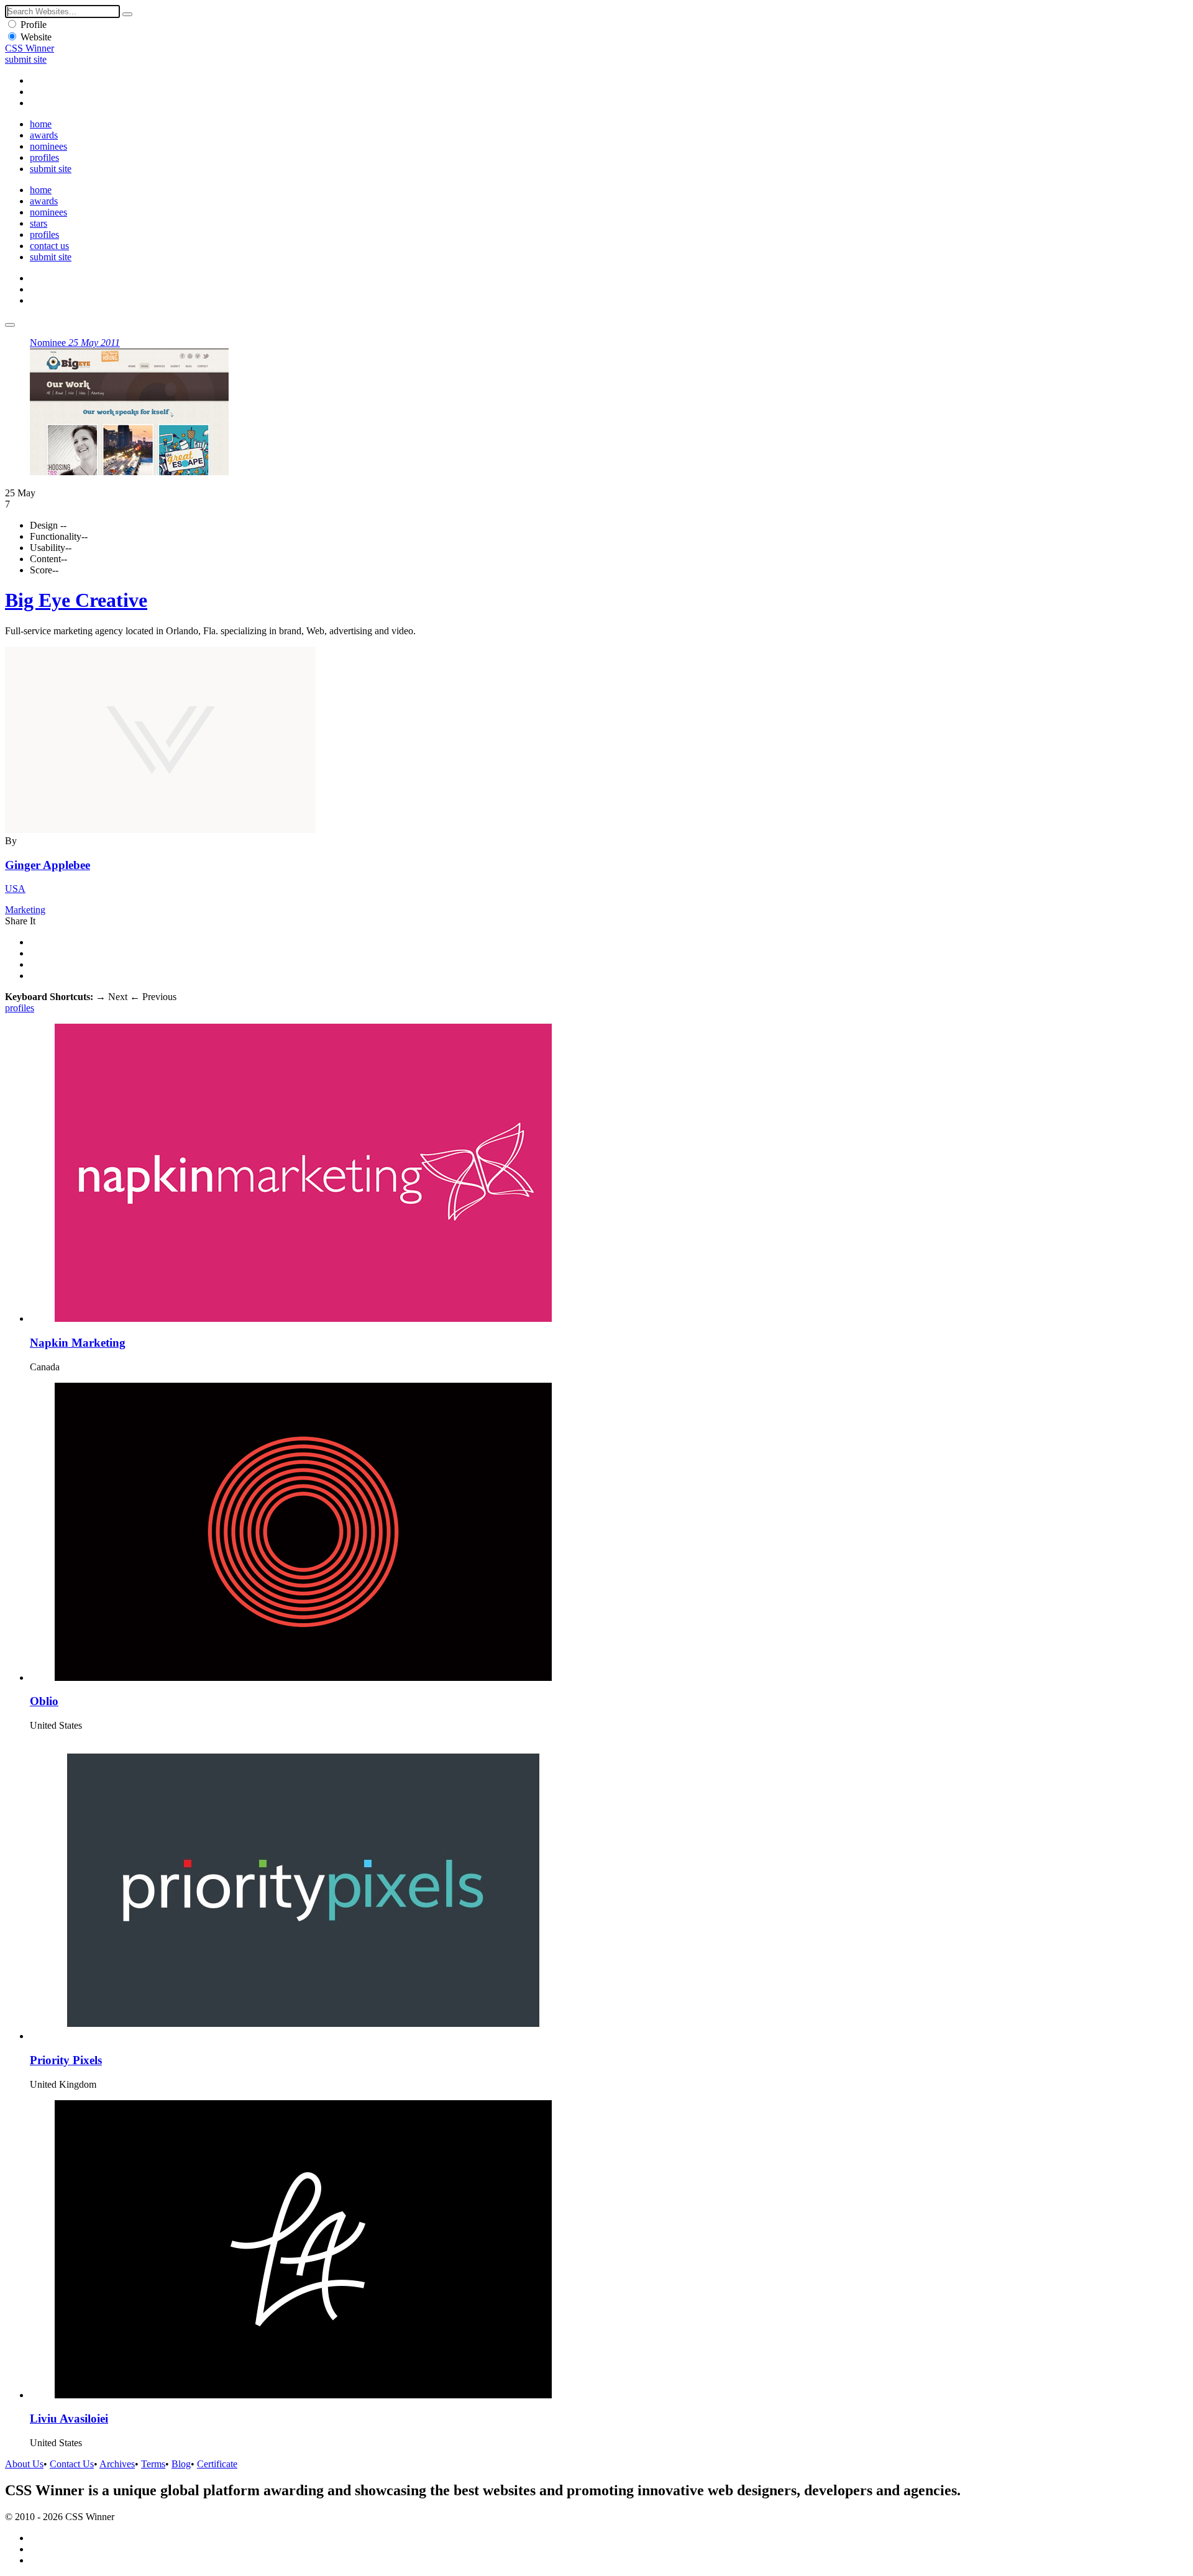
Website (36, 37)
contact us (49, 246)
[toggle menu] (10, 325)
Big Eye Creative (76, 600)
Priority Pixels (66, 2060)
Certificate (217, 2464)
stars (39, 223)
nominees (48, 146)
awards (44, 135)
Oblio (44, 1701)
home (41, 124)
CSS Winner (30, 48)
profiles (44, 157)
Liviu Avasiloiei (69, 2419)
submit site (26, 59)
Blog (181, 2464)
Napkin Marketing (78, 1343)
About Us (24, 2464)
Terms (153, 2464)
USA (15, 889)
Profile (34, 25)
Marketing (25, 910)
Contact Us (72, 2464)
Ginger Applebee (48, 865)
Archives (117, 2464)
